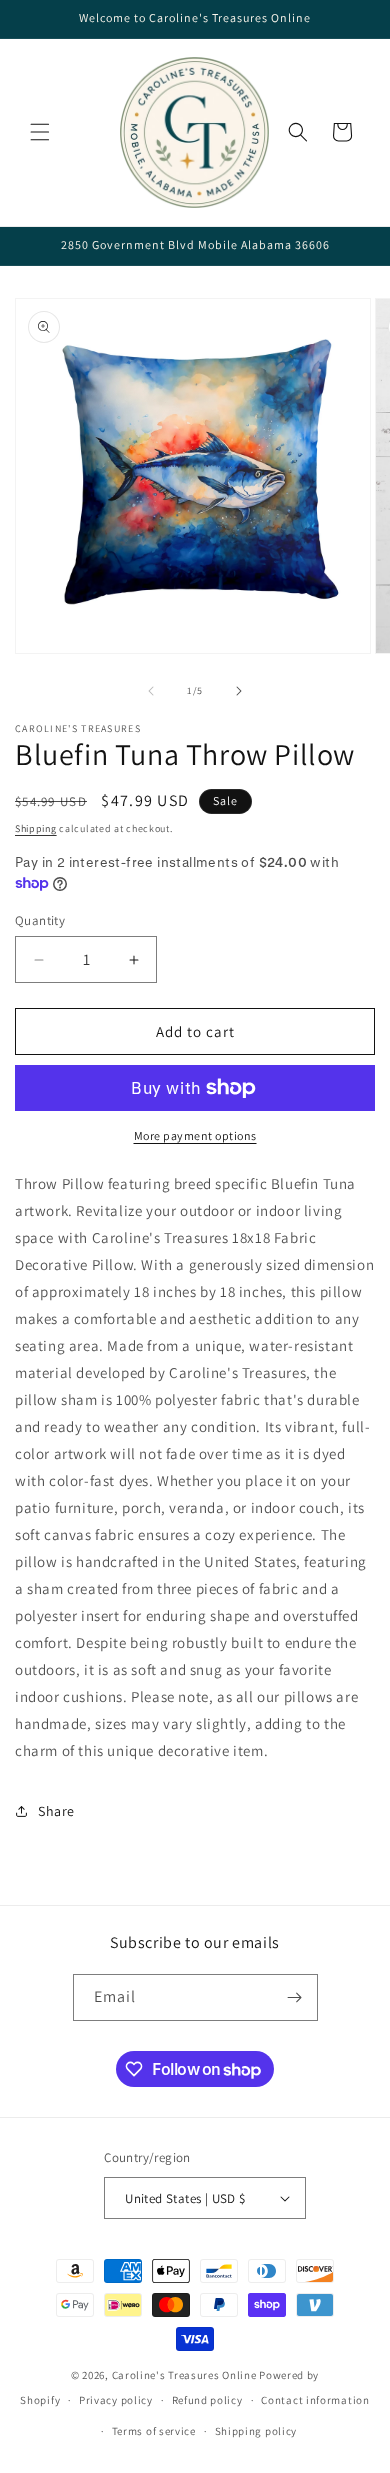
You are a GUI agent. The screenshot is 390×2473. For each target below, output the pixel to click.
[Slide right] (239, 691)
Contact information (315, 2400)
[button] (40, 132)
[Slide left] (151, 691)
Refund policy (207, 2400)
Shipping (36, 828)
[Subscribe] (295, 1997)
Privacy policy (116, 2400)
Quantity (40, 920)
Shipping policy (256, 2431)
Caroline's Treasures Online (184, 2375)
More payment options (195, 1135)
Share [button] (56, 1811)
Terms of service (154, 2431)
